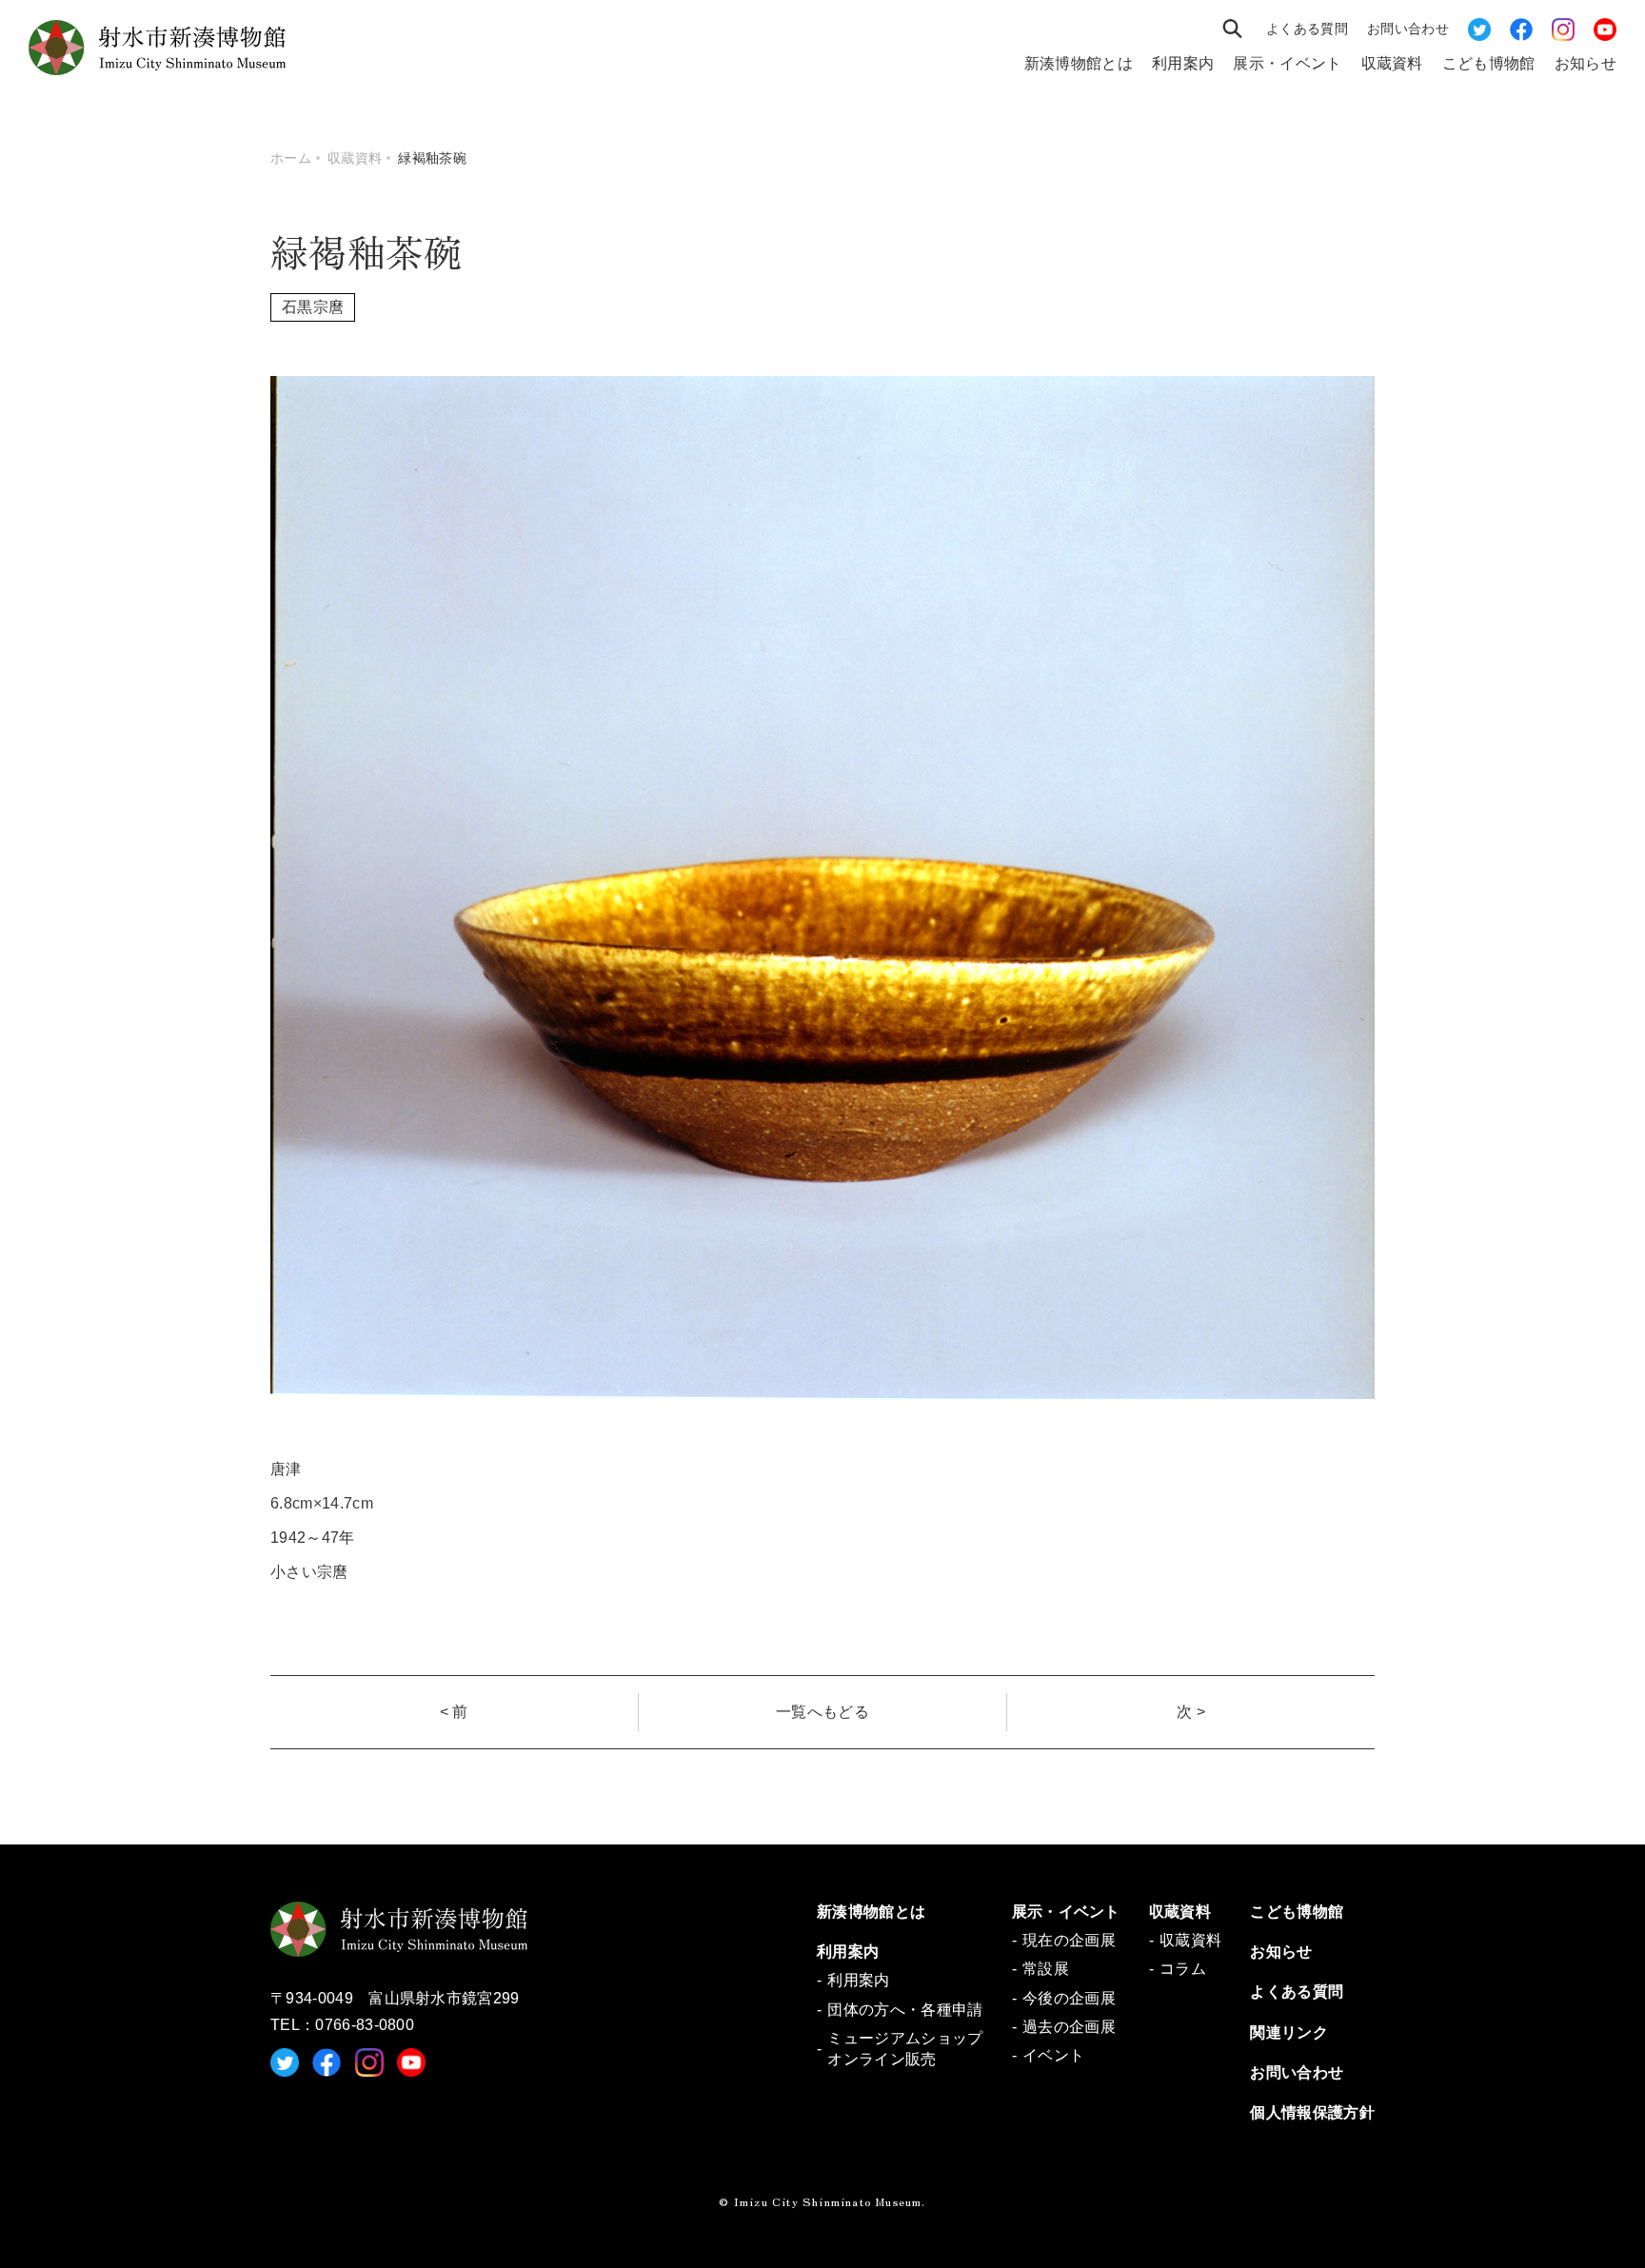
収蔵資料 (1392, 63)
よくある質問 (1307, 29)
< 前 (454, 1712)
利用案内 (1183, 63)
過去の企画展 (1069, 2027)
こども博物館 (1489, 63)
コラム (1183, 1969)
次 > (1191, 1712)
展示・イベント (1287, 63)
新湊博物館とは (1079, 63)
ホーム (291, 158)
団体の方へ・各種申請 (905, 2010)
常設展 (1046, 1969)
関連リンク (1289, 2032)
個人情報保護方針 (1312, 2112)
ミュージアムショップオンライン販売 (905, 2049)
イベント (1053, 2055)
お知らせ (1586, 63)
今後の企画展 (1069, 1998)
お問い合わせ (1408, 29)
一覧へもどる (822, 1712)
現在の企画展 (1069, 1940)
